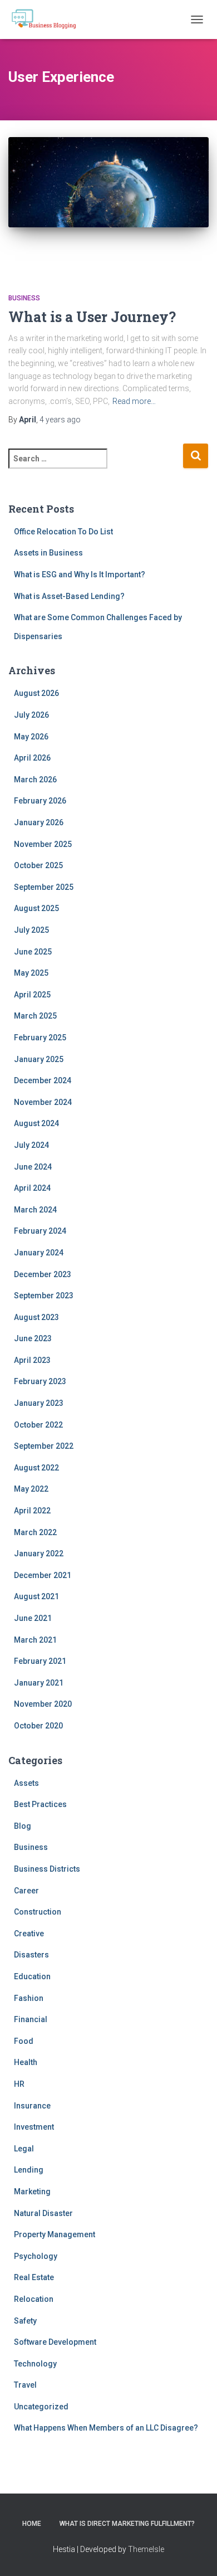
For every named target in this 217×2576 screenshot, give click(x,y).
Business (24, 298)
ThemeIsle (146, 2549)
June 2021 (33, 1618)
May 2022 (31, 1489)
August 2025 (36, 908)
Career (26, 1891)
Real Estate (34, 2277)
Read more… (134, 401)
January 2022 (39, 1554)
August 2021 (36, 1596)
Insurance (32, 2106)
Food (24, 2041)
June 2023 (33, 1338)
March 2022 (35, 1532)
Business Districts (47, 1869)
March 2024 (35, 1210)
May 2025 (31, 973)
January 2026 (39, 822)
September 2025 (44, 887)
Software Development (55, 2342)
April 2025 (32, 995)
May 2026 (31, 737)
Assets (26, 1783)
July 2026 (31, 715)
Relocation (34, 2299)
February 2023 (40, 1381)
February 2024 (40, 1231)
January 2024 (39, 1253)
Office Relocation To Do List (63, 532)
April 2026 (32, 758)
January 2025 (39, 1059)
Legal (24, 2149)
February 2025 (40, 1038)
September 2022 (44, 1446)
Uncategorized (41, 2407)
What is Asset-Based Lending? (69, 596)
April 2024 (32, 1188)
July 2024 (31, 1145)
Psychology (36, 2256)
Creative (29, 1934)
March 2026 (35, 780)
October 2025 (38, 865)
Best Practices (40, 1804)
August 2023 (36, 1317)
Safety (25, 2321)
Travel (25, 2385)
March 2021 (35, 1640)
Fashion (29, 1998)
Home (32, 2524)
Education (32, 1976)
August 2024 (36, 1123)
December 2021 (43, 1575)
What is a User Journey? (92, 317)
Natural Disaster (43, 2213)
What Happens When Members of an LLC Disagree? (106, 2428)
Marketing (32, 2192)
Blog (23, 1826)
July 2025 (31, 930)
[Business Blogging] (48, 20)
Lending (29, 2170)
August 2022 (36, 1468)
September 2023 (44, 1296)
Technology (35, 2364)
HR (19, 2084)
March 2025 (35, 1016)
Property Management (55, 2234)
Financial (31, 2019)
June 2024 (33, 1167)
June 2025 (33, 952)
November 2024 (43, 1102)
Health (26, 2062)
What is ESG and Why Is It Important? (80, 574)
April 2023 (32, 1360)
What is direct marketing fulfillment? (127, 2524)
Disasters (31, 1955)
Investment (34, 2127)
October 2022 (38, 1425)
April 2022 (32, 1511)
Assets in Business (48, 553)
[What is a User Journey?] (108, 204)
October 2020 (38, 1726)
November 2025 (43, 844)
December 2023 (43, 1274)
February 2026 (40, 801)
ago (60, 420)
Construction (38, 1912)
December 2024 (43, 1080)
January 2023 (39, 1403)
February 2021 (40, 1661)
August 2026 (36, 693)
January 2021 (39, 1683)
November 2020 (43, 1704)
